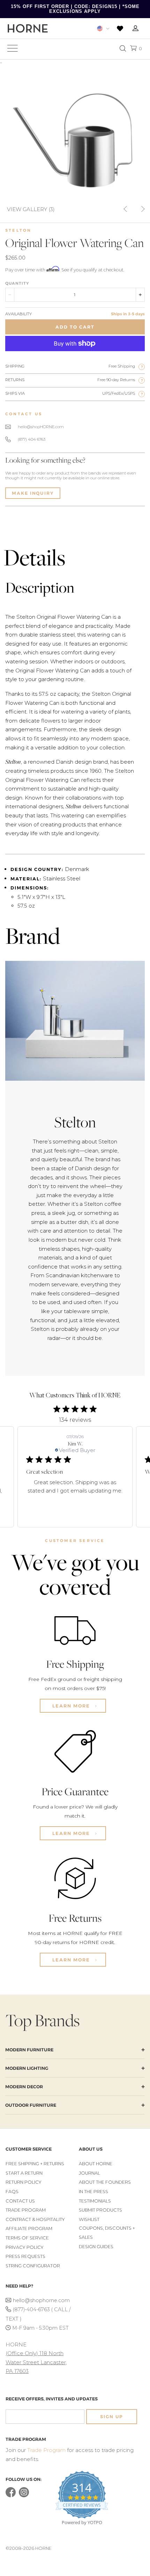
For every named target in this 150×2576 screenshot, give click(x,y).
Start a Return (24, 2173)
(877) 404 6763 (32, 439)
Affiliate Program (29, 2228)
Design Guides (96, 2247)
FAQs (12, 2192)
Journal (89, 2173)
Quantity (17, 283)
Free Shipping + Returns (35, 2164)
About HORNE (96, 2164)
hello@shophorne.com (41, 2300)
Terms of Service (27, 2238)
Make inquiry (33, 493)
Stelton (18, 230)
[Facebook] (11, 2496)
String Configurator (33, 2266)
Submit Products (100, 2210)
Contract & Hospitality (35, 2219)
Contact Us (20, 2201)
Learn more (72, 1706)
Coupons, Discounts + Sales (107, 2233)
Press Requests (25, 2256)
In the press (93, 2192)
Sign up (112, 2417)
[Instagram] (24, 2496)
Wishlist (89, 2219)
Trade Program (26, 2210)
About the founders (105, 2182)
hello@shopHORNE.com (41, 427)
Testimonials (95, 2201)
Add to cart (75, 327)
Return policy (24, 2182)
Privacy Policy (25, 2247)
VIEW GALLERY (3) (31, 209)
